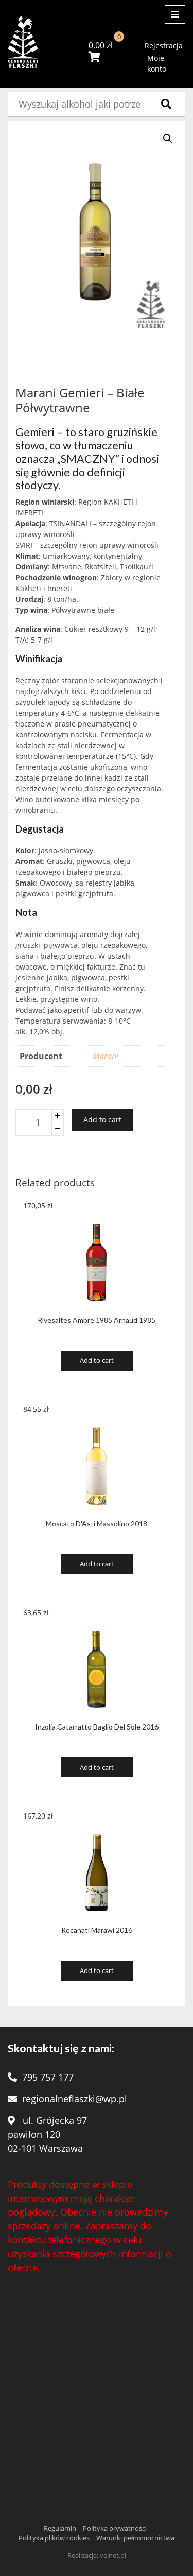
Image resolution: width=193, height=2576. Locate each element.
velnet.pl (113, 2555)
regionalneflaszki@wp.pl (75, 2099)
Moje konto (157, 63)
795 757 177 (48, 2077)
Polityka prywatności (115, 2528)
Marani (106, 1056)
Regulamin (60, 2528)
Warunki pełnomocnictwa (135, 2538)
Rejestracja (164, 46)
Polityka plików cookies (54, 2538)
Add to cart (102, 1120)
